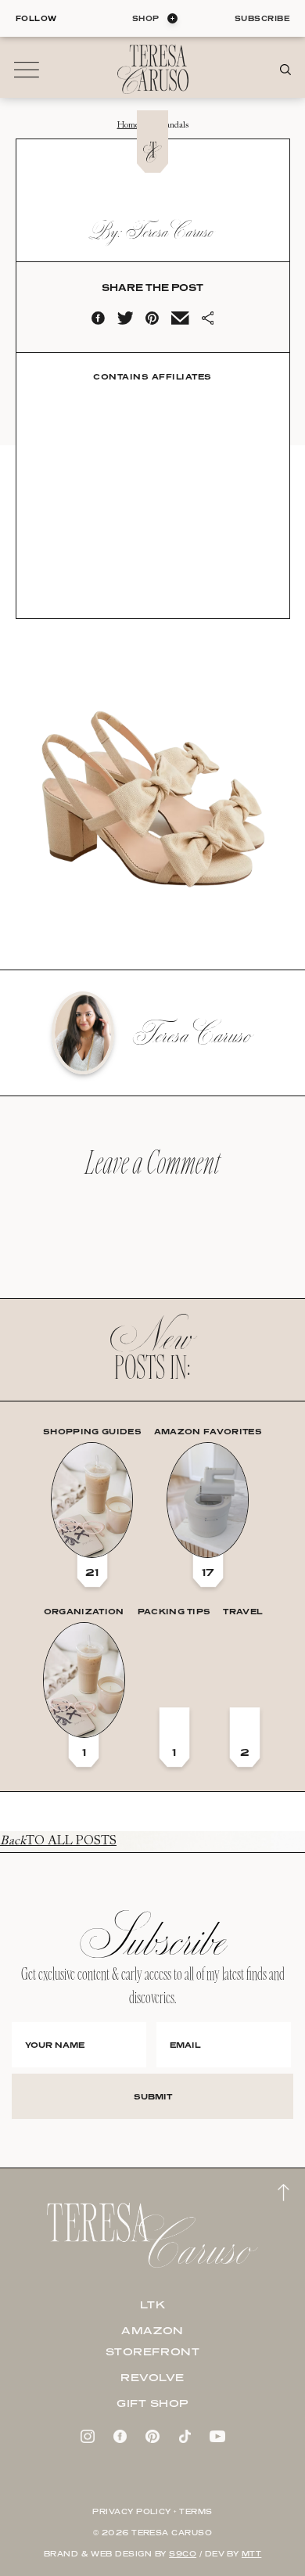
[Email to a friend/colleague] (180, 322)
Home (128, 126)
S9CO (183, 2554)
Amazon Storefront (153, 2341)
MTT (251, 2554)
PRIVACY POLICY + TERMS (152, 2511)
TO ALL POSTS (58, 1841)
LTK (153, 2304)
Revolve (152, 2377)
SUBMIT (153, 2096)
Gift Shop (152, 2403)
